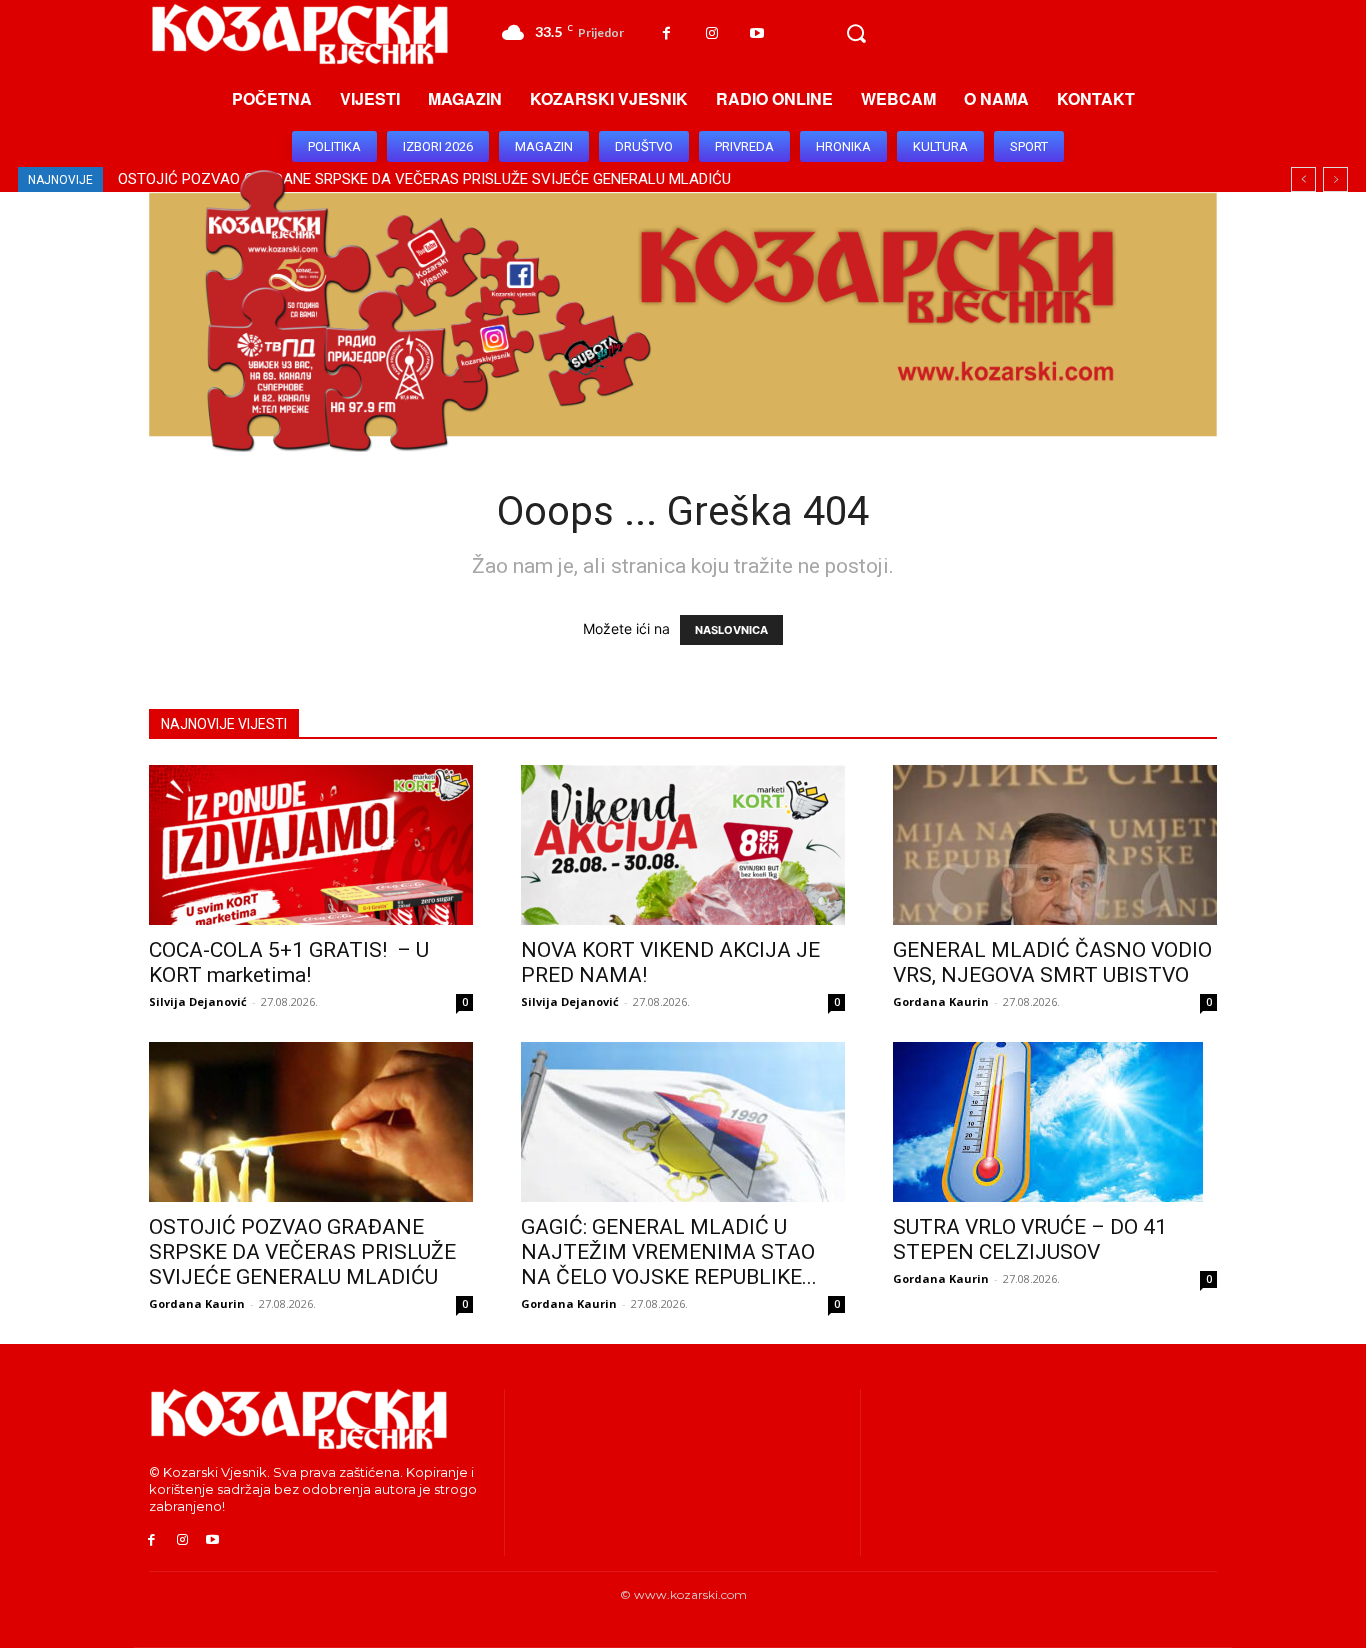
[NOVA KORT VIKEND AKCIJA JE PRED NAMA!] (683, 845)
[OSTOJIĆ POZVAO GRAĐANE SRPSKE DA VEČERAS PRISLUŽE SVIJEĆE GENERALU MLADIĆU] (311, 1122)
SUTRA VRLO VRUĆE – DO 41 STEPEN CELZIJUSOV (1030, 1239)
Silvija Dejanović (198, 1001)
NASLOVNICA (731, 630)
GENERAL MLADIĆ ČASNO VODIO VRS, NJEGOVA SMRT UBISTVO (1052, 962)
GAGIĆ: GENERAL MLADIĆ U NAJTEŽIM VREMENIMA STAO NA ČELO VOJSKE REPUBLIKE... (669, 1252)
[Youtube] (756, 33)
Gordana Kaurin (941, 1001)
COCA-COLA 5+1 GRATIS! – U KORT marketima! (289, 962)
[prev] (1303, 179)
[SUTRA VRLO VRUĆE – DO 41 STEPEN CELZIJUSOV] (1055, 1122)
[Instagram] (711, 33)
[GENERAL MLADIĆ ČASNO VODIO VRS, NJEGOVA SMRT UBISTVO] (1055, 845)
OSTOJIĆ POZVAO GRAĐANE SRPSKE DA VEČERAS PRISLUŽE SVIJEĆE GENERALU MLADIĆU (302, 1252)
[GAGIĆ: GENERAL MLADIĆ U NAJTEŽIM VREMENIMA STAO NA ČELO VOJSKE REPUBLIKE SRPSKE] (683, 1122)
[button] (856, 34)
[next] (1335, 179)
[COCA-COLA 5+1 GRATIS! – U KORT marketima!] (311, 845)
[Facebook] (666, 33)
